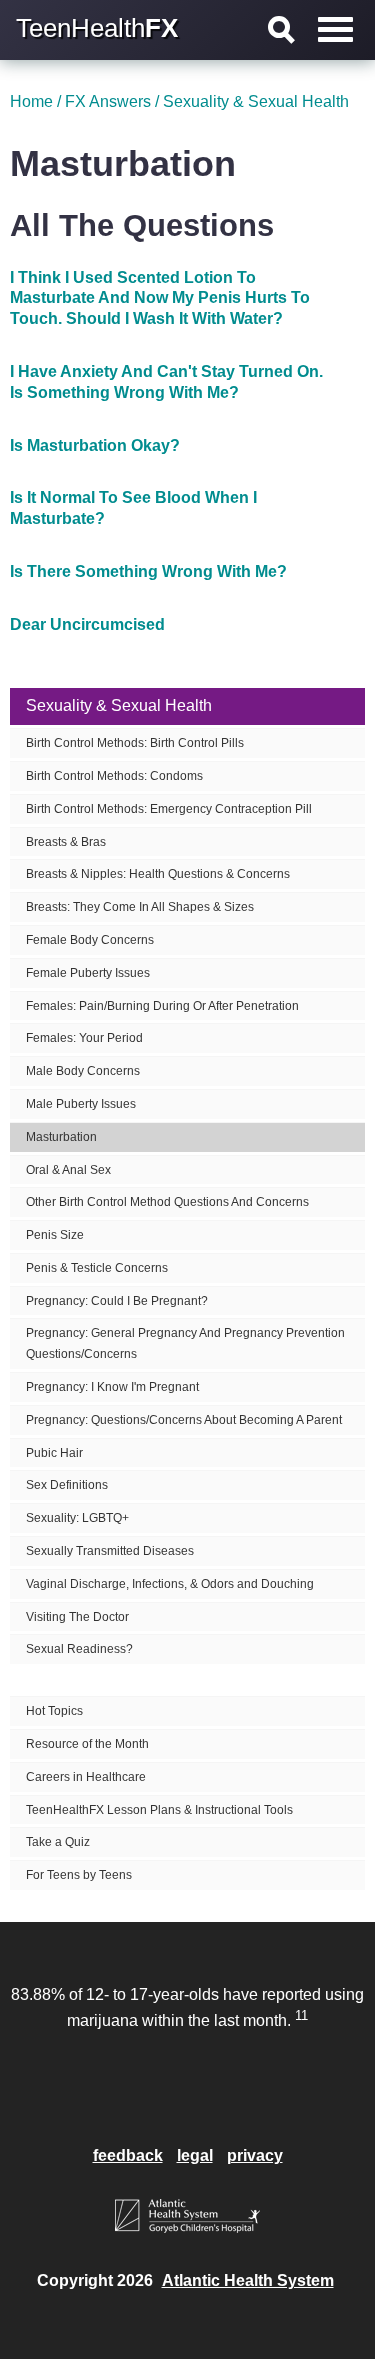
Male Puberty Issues (81, 1104)
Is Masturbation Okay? (95, 445)
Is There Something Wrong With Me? (148, 571)
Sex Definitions (67, 1485)
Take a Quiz (58, 1842)
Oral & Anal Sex (68, 1170)
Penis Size (55, 1235)
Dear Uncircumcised (87, 624)
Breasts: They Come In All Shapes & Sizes (140, 907)
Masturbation (61, 1137)
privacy (255, 2155)
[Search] (282, 30)
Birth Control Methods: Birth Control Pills (135, 743)
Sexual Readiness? (79, 1649)
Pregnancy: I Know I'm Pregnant (112, 1387)
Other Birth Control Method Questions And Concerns (167, 1202)
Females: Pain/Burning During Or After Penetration (162, 1006)
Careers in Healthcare (86, 1777)
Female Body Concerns (90, 940)
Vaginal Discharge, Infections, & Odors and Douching (170, 1584)
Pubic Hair (54, 1453)
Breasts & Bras (66, 842)
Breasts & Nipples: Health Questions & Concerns (158, 874)
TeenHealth (97, 28)
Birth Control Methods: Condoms (114, 776)
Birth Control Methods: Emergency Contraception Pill (169, 809)
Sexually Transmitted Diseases (110, 1551)
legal (195, 2155)
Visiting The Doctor (77, 1617)
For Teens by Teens (79, 1875)
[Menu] (335, 29)
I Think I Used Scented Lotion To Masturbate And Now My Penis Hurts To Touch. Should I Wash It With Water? (160, 298)
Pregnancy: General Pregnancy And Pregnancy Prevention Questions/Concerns (185, 1343)
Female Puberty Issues (88, 973)
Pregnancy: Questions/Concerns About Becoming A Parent (184, 1420)
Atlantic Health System (248, 2280)
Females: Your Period (84, 1038)
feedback (128, 2155)
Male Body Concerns (83, 1071)
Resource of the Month (87, 1744)
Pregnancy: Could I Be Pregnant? (117, 1301)
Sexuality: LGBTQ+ (77, 1518)
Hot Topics (54, 1711)
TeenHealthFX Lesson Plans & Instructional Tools (159, 1810)
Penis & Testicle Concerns (97, 1268)
